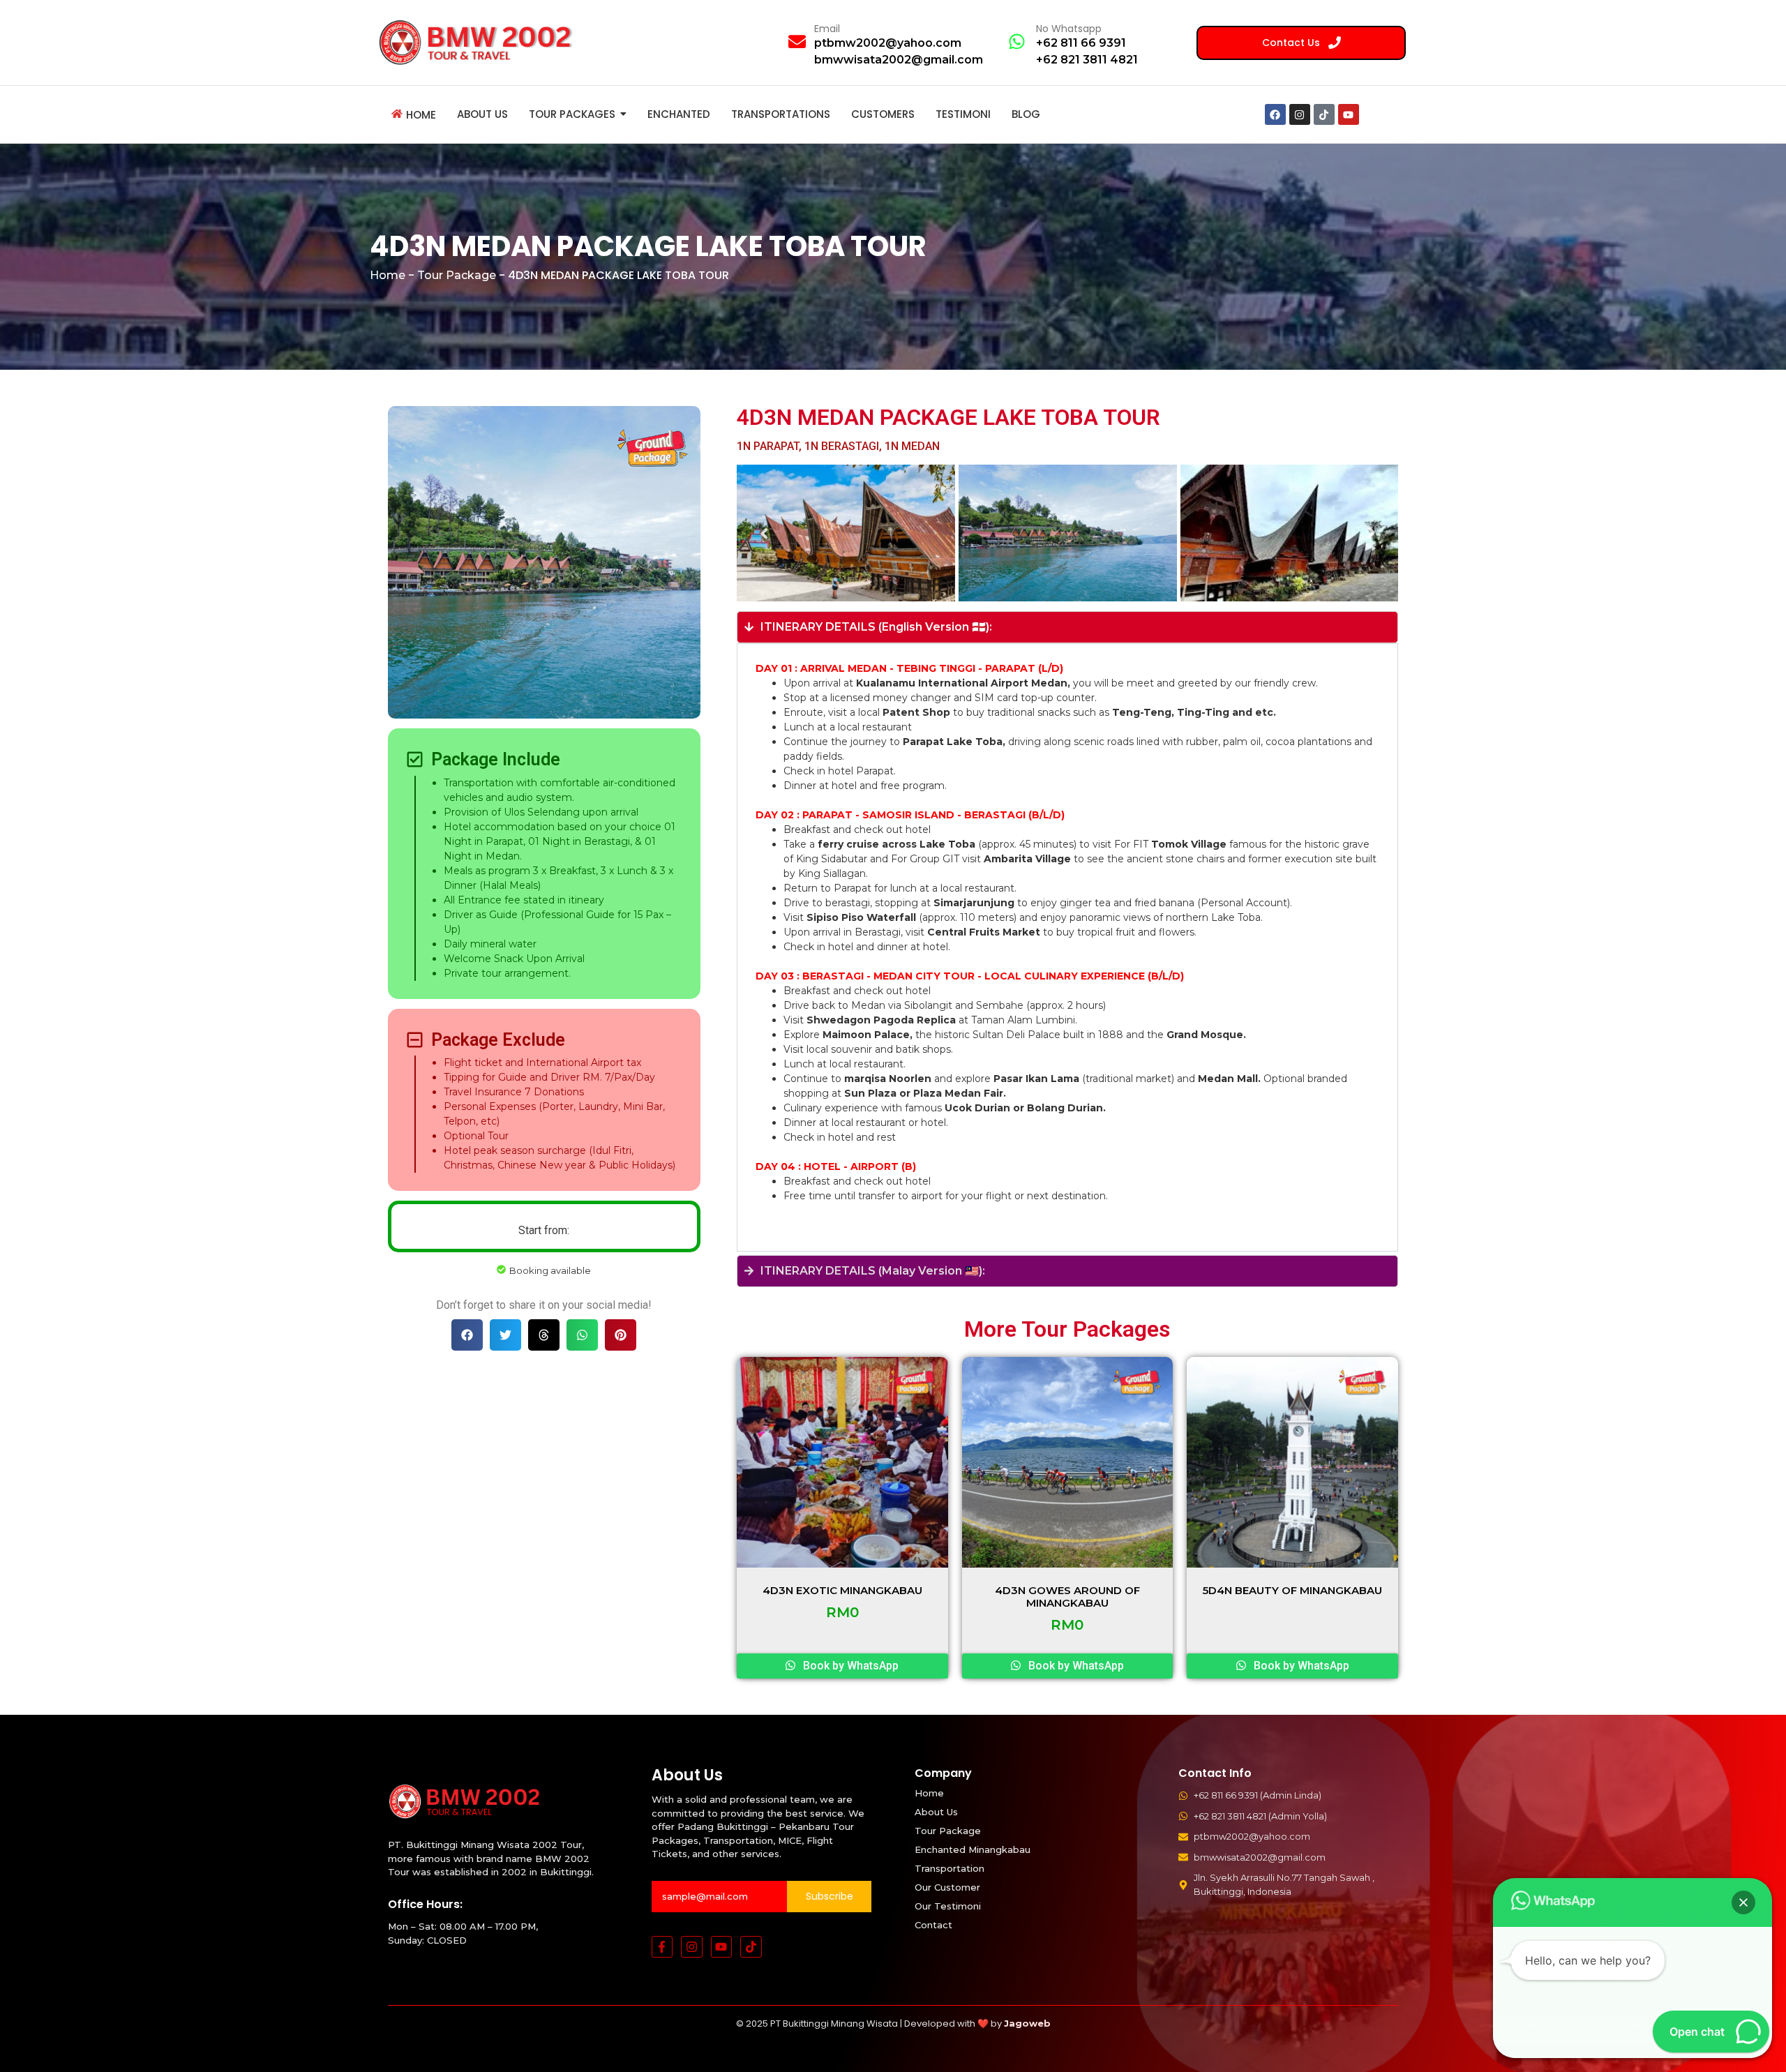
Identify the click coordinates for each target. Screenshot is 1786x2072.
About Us (936, 1812)
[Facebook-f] (662, 1947)
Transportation (950, 1868)
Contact (933, 1925)
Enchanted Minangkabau (973, 1849)
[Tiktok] (1324, 114)
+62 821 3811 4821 (1087, 60)
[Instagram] (1300, 114)
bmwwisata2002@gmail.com (899, 60)
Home (388, 275)
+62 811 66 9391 (1081, 43)
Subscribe (830, 1896)
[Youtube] (1349, 114)
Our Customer (947, 1887)
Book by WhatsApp (849, 1666)
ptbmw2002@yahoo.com (888, 43)
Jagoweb (1027, 2023)
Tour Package (457, 275)
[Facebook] (1275, 114)
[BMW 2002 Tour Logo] (480, 42)
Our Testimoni (948, 1906)
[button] (467, 1335)
